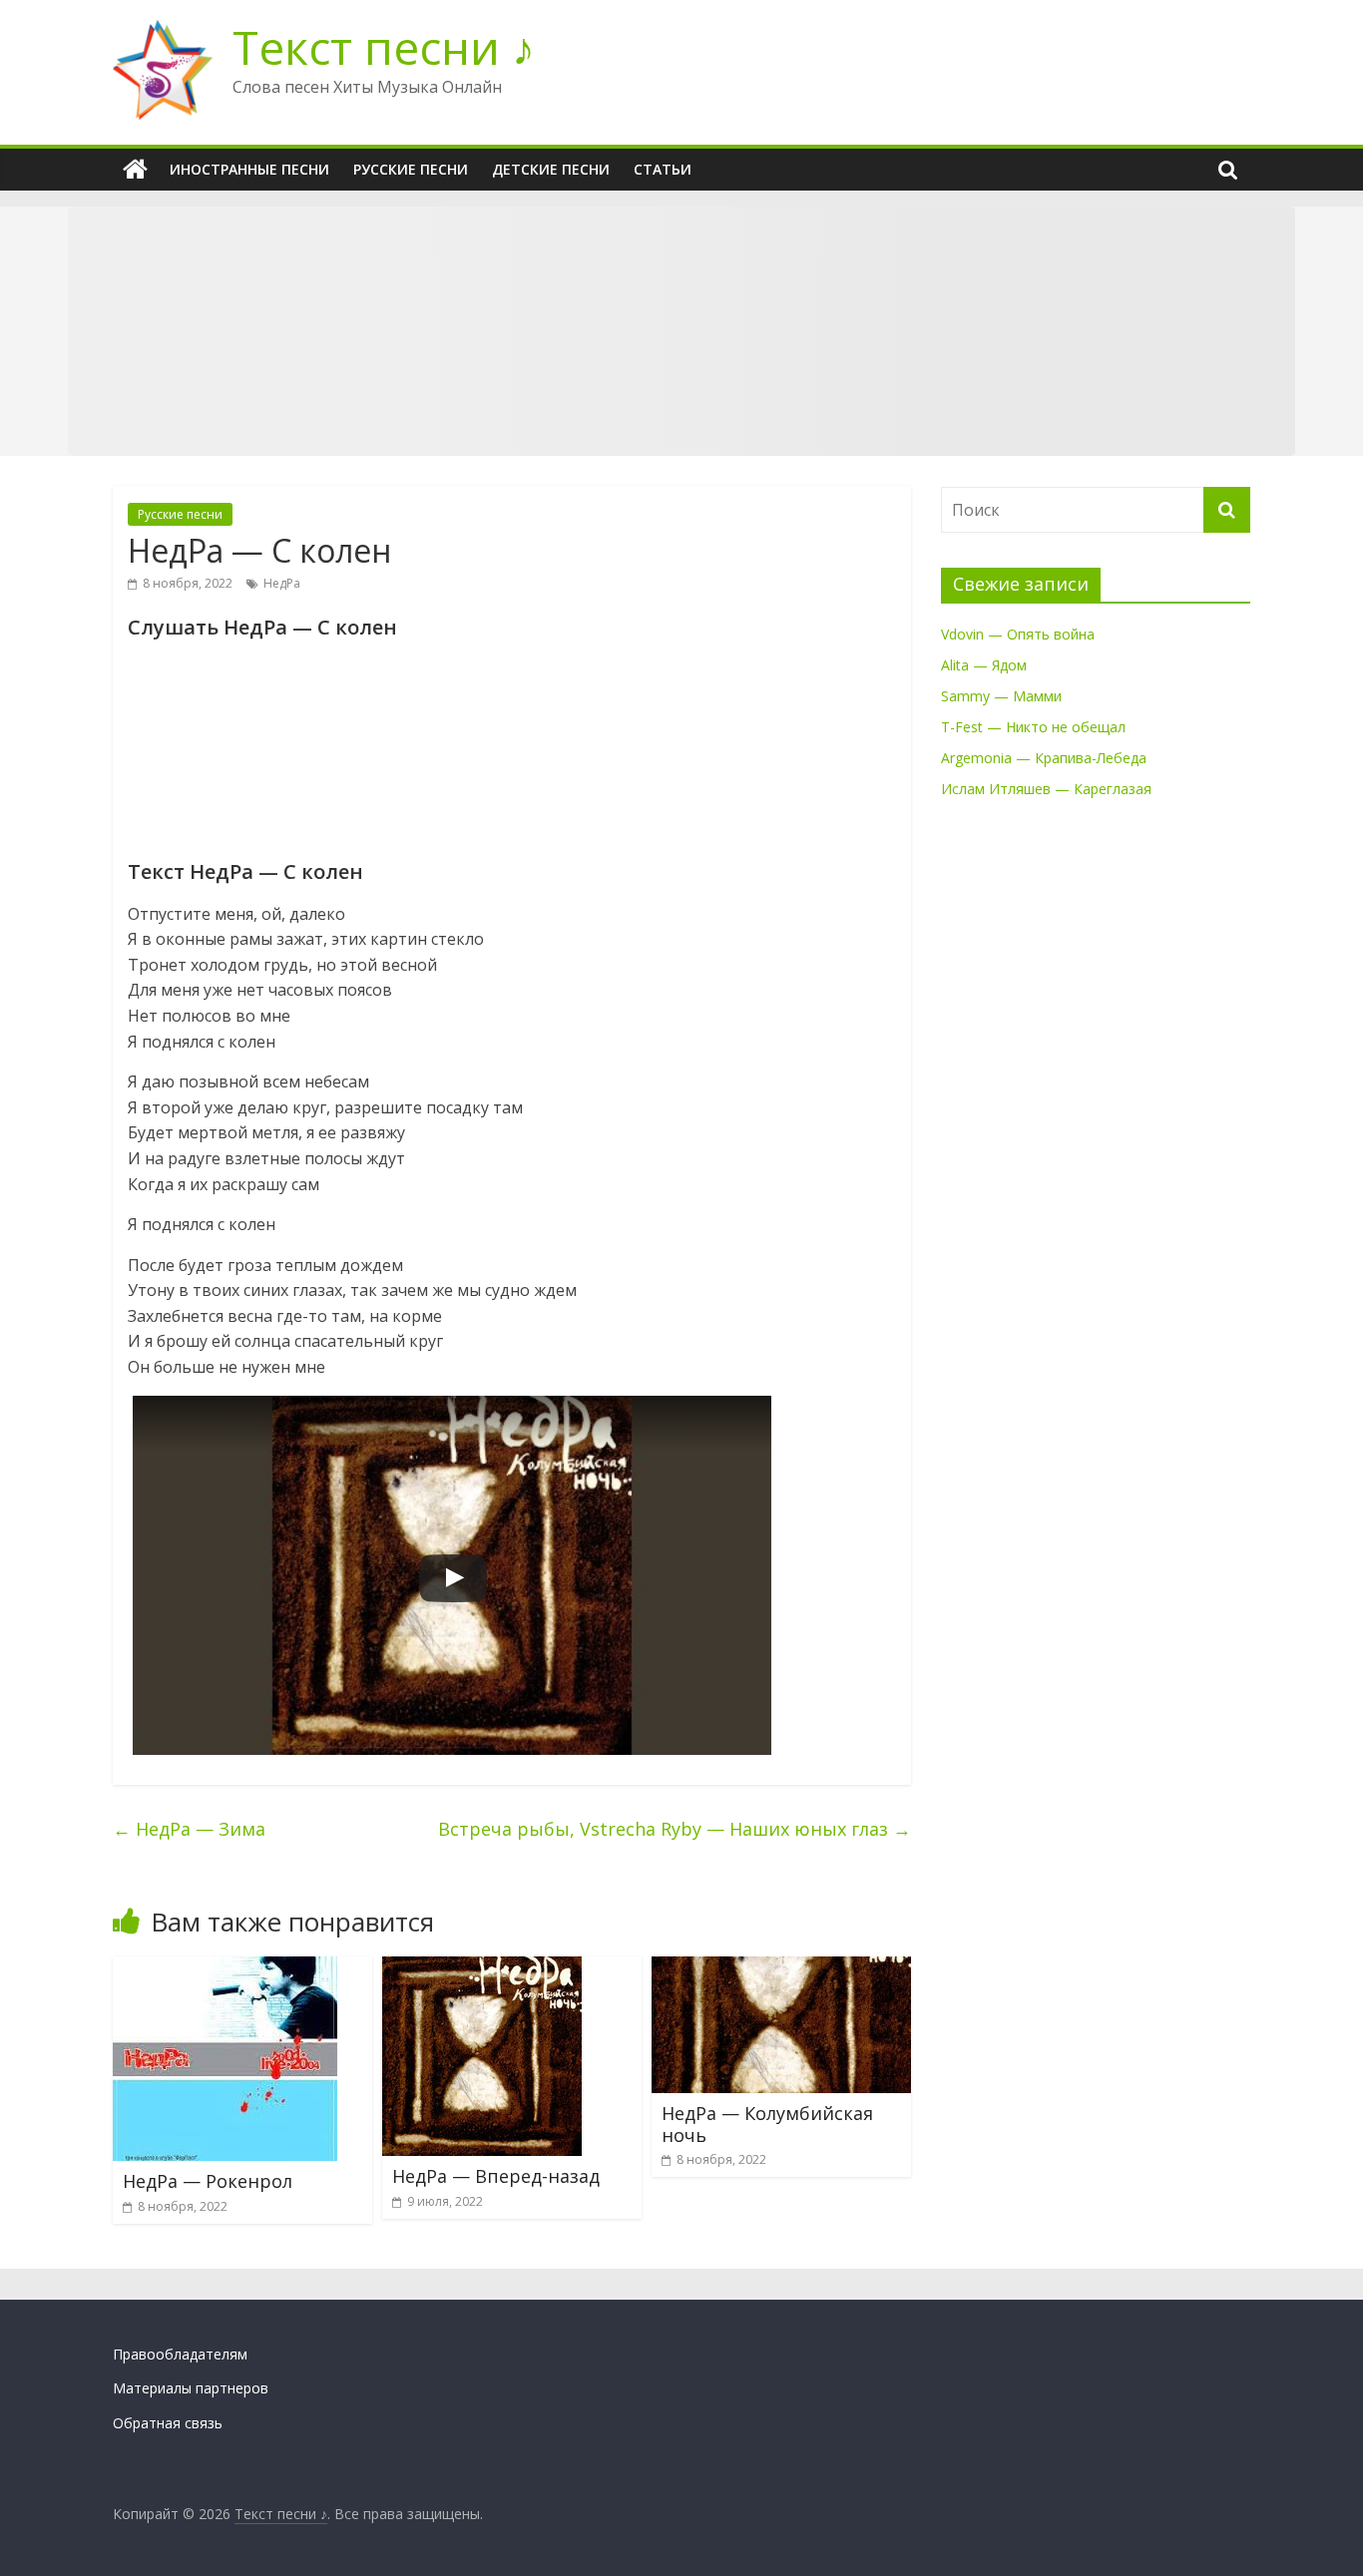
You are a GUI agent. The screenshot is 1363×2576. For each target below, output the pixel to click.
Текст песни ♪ (384, 47)
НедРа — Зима (189, 1829)
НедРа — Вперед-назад (496, 2176)
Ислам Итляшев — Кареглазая (1046, 789)
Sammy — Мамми (1001, 696)
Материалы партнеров (191, 2388)
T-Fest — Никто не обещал (1033, 727)
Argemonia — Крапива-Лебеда (1044, 758)
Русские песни (411, 169)
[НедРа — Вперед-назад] (482, 1968)
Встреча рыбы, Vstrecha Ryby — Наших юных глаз (675, 1829)
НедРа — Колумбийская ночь (767, 2124)
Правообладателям (180, 2354)
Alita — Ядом (984, 665)
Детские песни (551, 169)
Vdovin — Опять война (1018, 634)
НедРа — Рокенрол (208, 2181)
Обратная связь (168, 2423)
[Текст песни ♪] (135, 170)
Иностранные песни (249, 169)
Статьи (663, 169)
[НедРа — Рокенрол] (225, 1968)
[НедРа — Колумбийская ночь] (781, 1968)
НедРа (282, 583)
